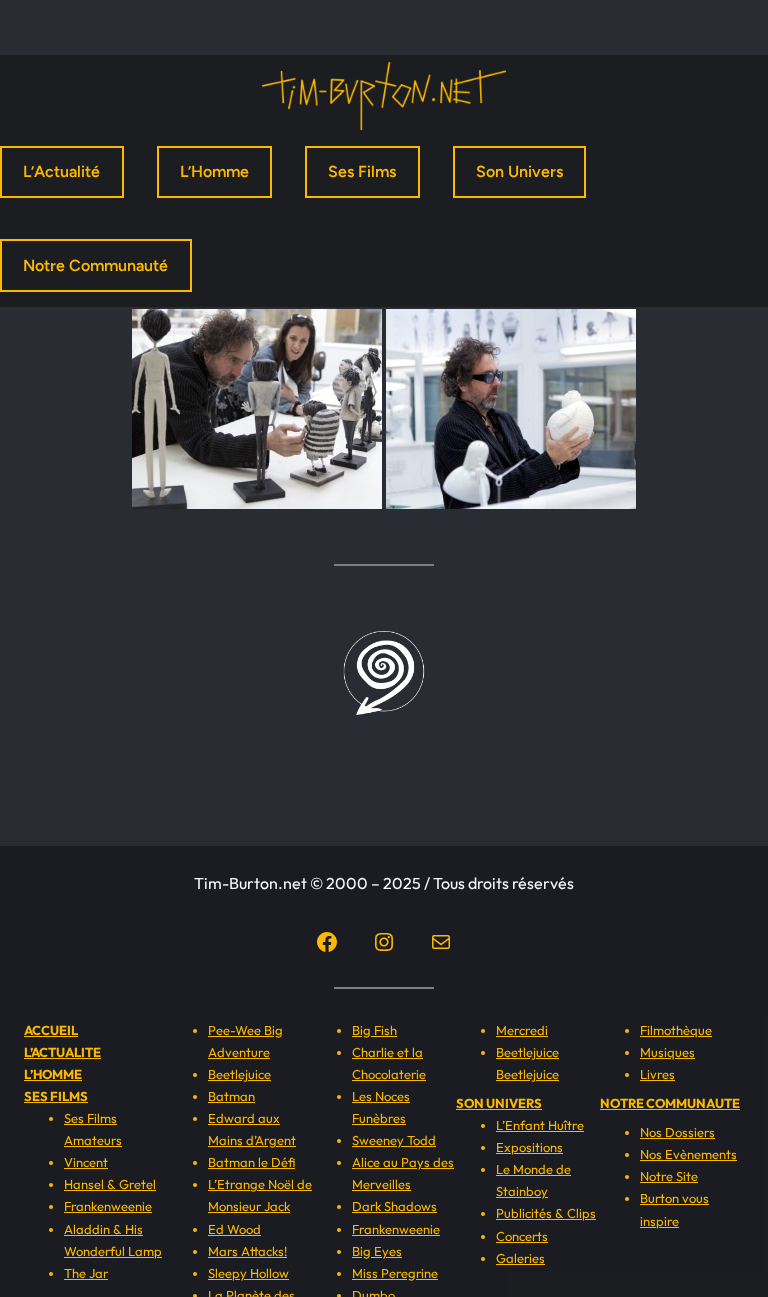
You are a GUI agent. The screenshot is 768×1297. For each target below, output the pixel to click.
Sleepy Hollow (248, 1273)
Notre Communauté (95, 265)
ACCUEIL (51, 1030)
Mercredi (522, 1030)
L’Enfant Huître (540, 1125)
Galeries (520, 1258)
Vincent (86, 1162)
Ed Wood (234, 1229)
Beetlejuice (239, 1074)
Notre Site (669, 1176)
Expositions (529, 1147)
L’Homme (214, 171)
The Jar (86, 1273)
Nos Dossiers (677, 1132)
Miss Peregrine (395, 1273)
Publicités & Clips (546, 1213)
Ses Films (362, 171)
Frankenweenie (108, 1206)
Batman (231, 1096)
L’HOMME (53, 1074)
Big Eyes (377, 1251)
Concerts (522, 1236)
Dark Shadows (394, 1206)
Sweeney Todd (394, 1140)
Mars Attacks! (247, 1251)
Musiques (667, 1052)
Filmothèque (676, 1030)
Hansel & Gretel (110, 1184)
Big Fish (374, 1030)
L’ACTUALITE (62, 1052)
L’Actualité (61, 171)
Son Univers (519, 171)
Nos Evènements (688, 1154)
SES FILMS (56, 1096)
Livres (657, 1074)
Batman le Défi (251, 1162)
